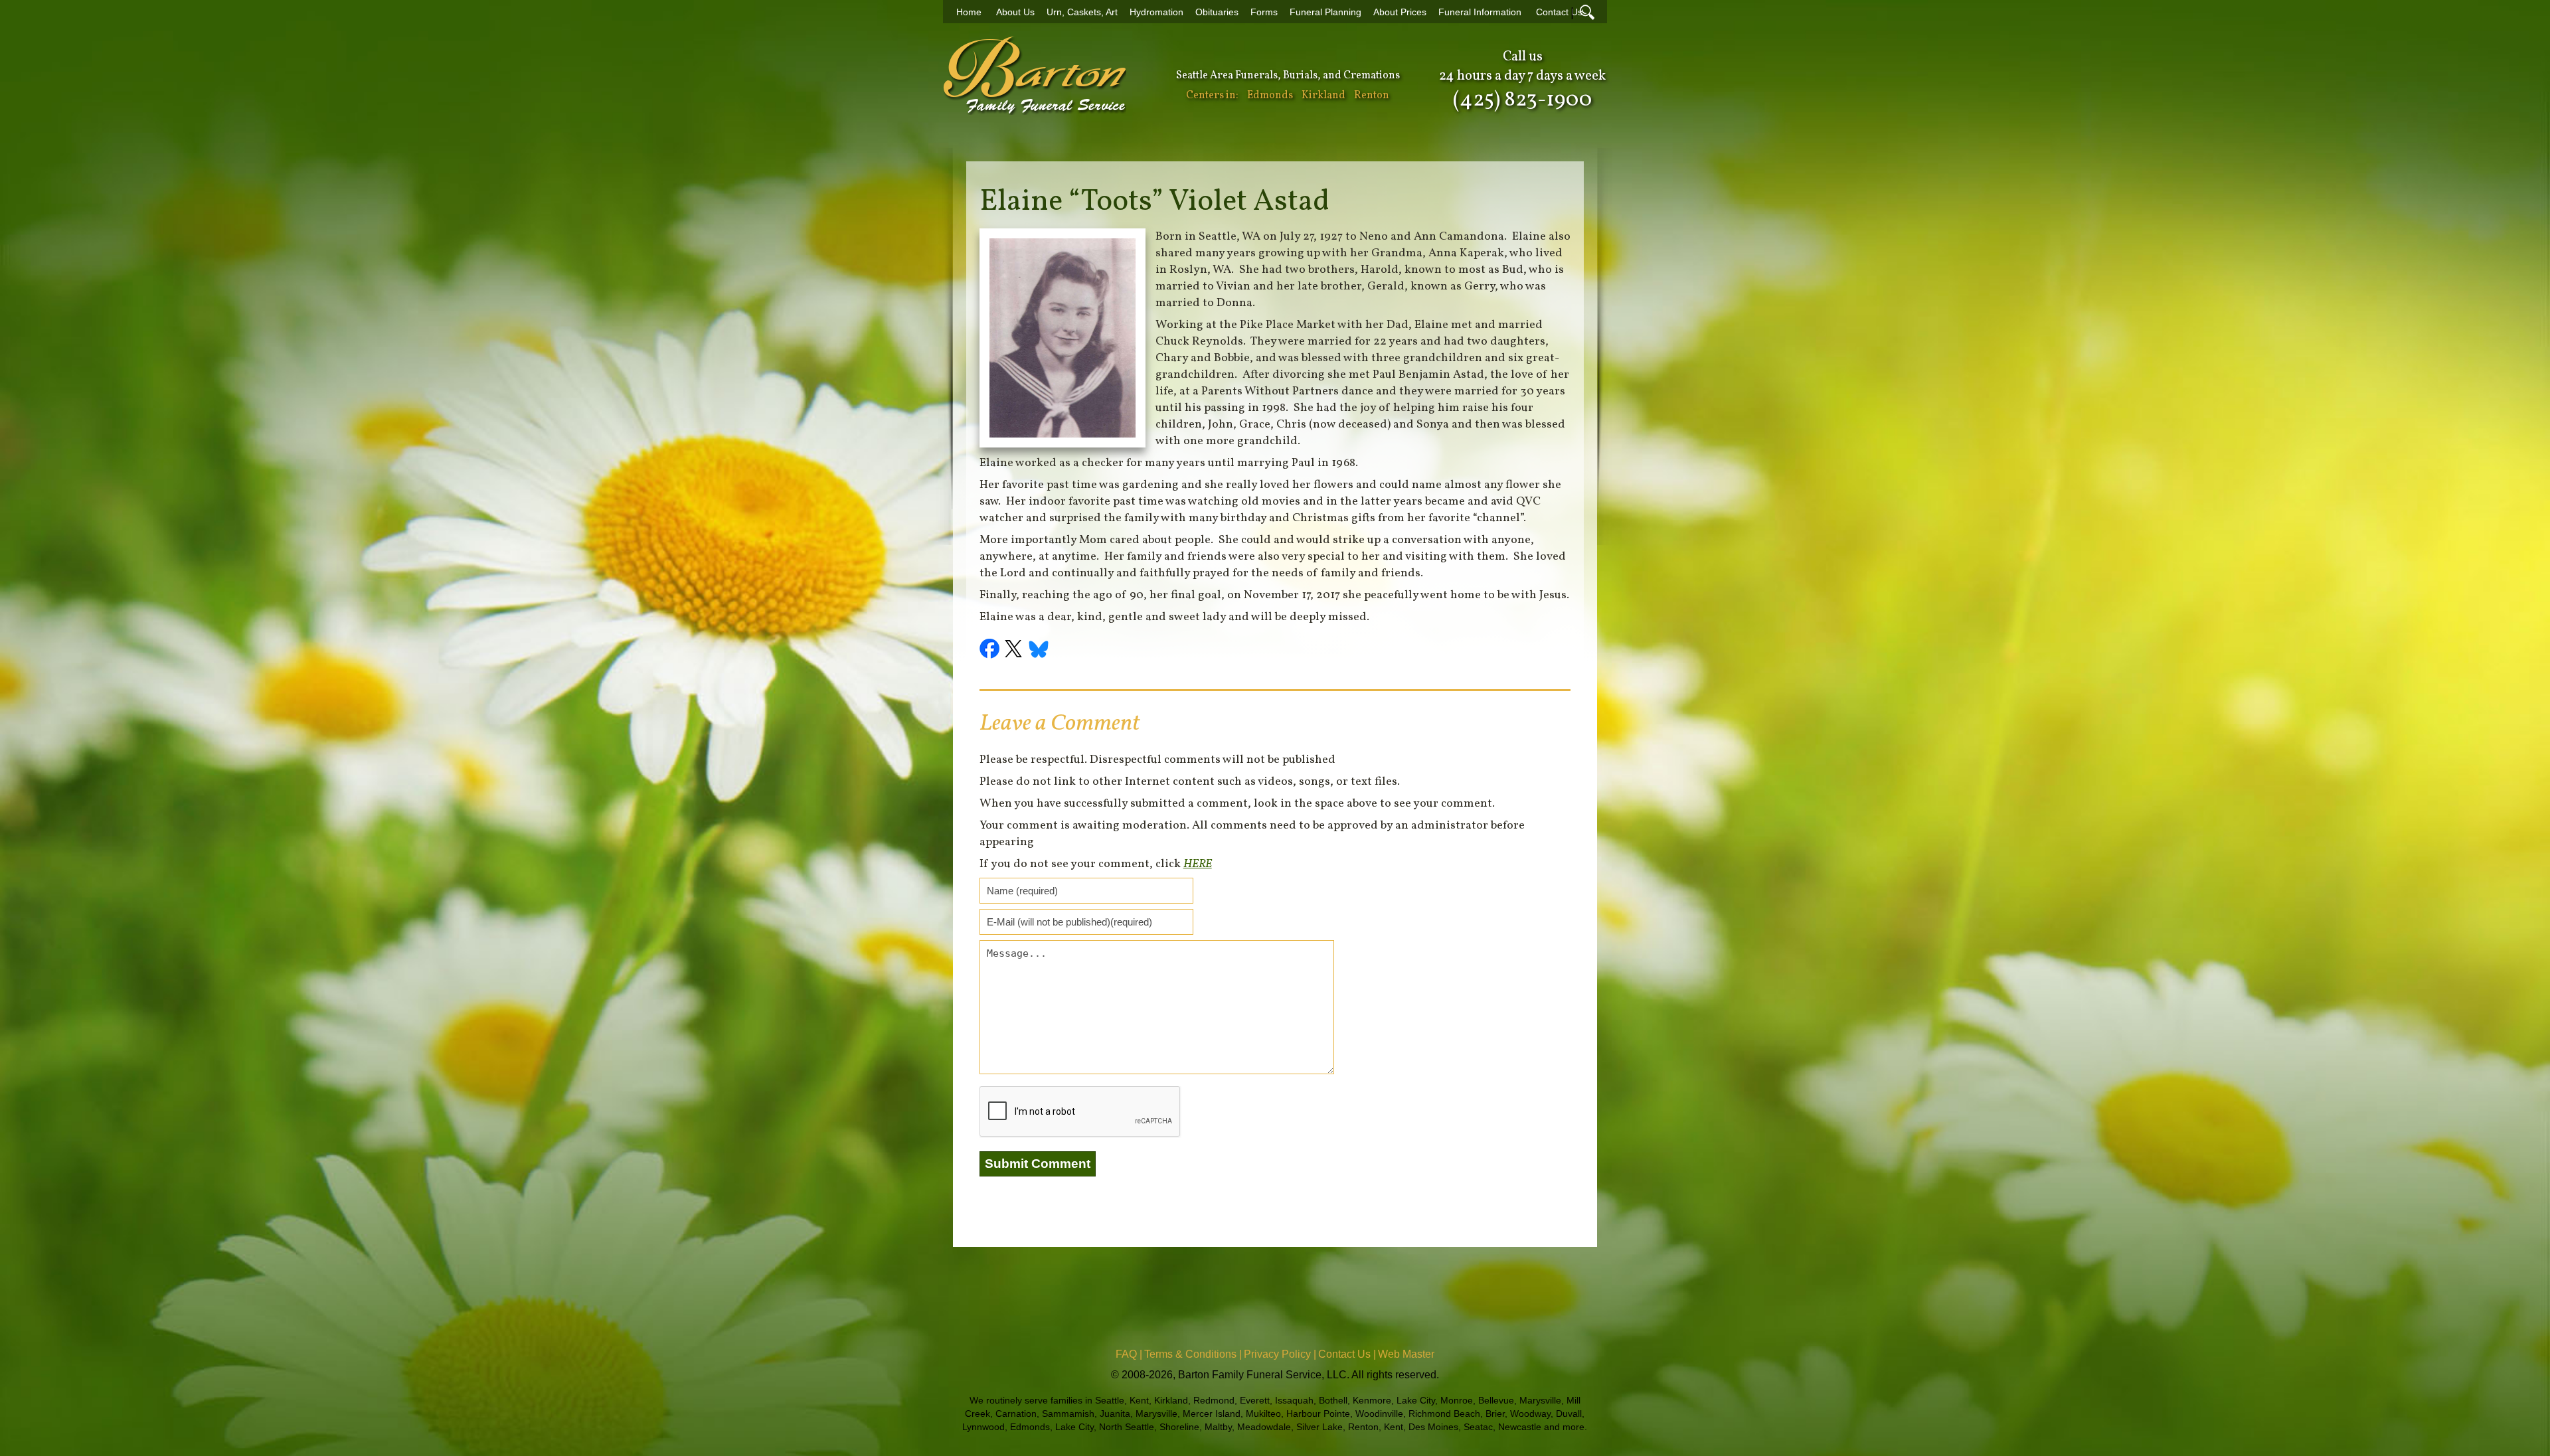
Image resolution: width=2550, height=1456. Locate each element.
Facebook (991, 651)
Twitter (1015, 651)
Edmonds (1270, 96)
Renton (1372, 96)
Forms (1264, 12)
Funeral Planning (1325, 12)
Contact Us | (1347, 1354)
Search (1587, 12)
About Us (1015, 12)
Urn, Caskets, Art (1082, 12)
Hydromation (1156, 12)
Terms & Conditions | (1193, 1354)
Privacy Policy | (1280, 1354)
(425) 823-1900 (1522, 100)
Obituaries (1217, 12)
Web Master (1406, 1354)
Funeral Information (1480, 12)
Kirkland (1323, 96)
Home (969, 12)
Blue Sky (1039, 651)
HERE (1198, 864)
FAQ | (1129, 1354)
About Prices (1400, 12)
